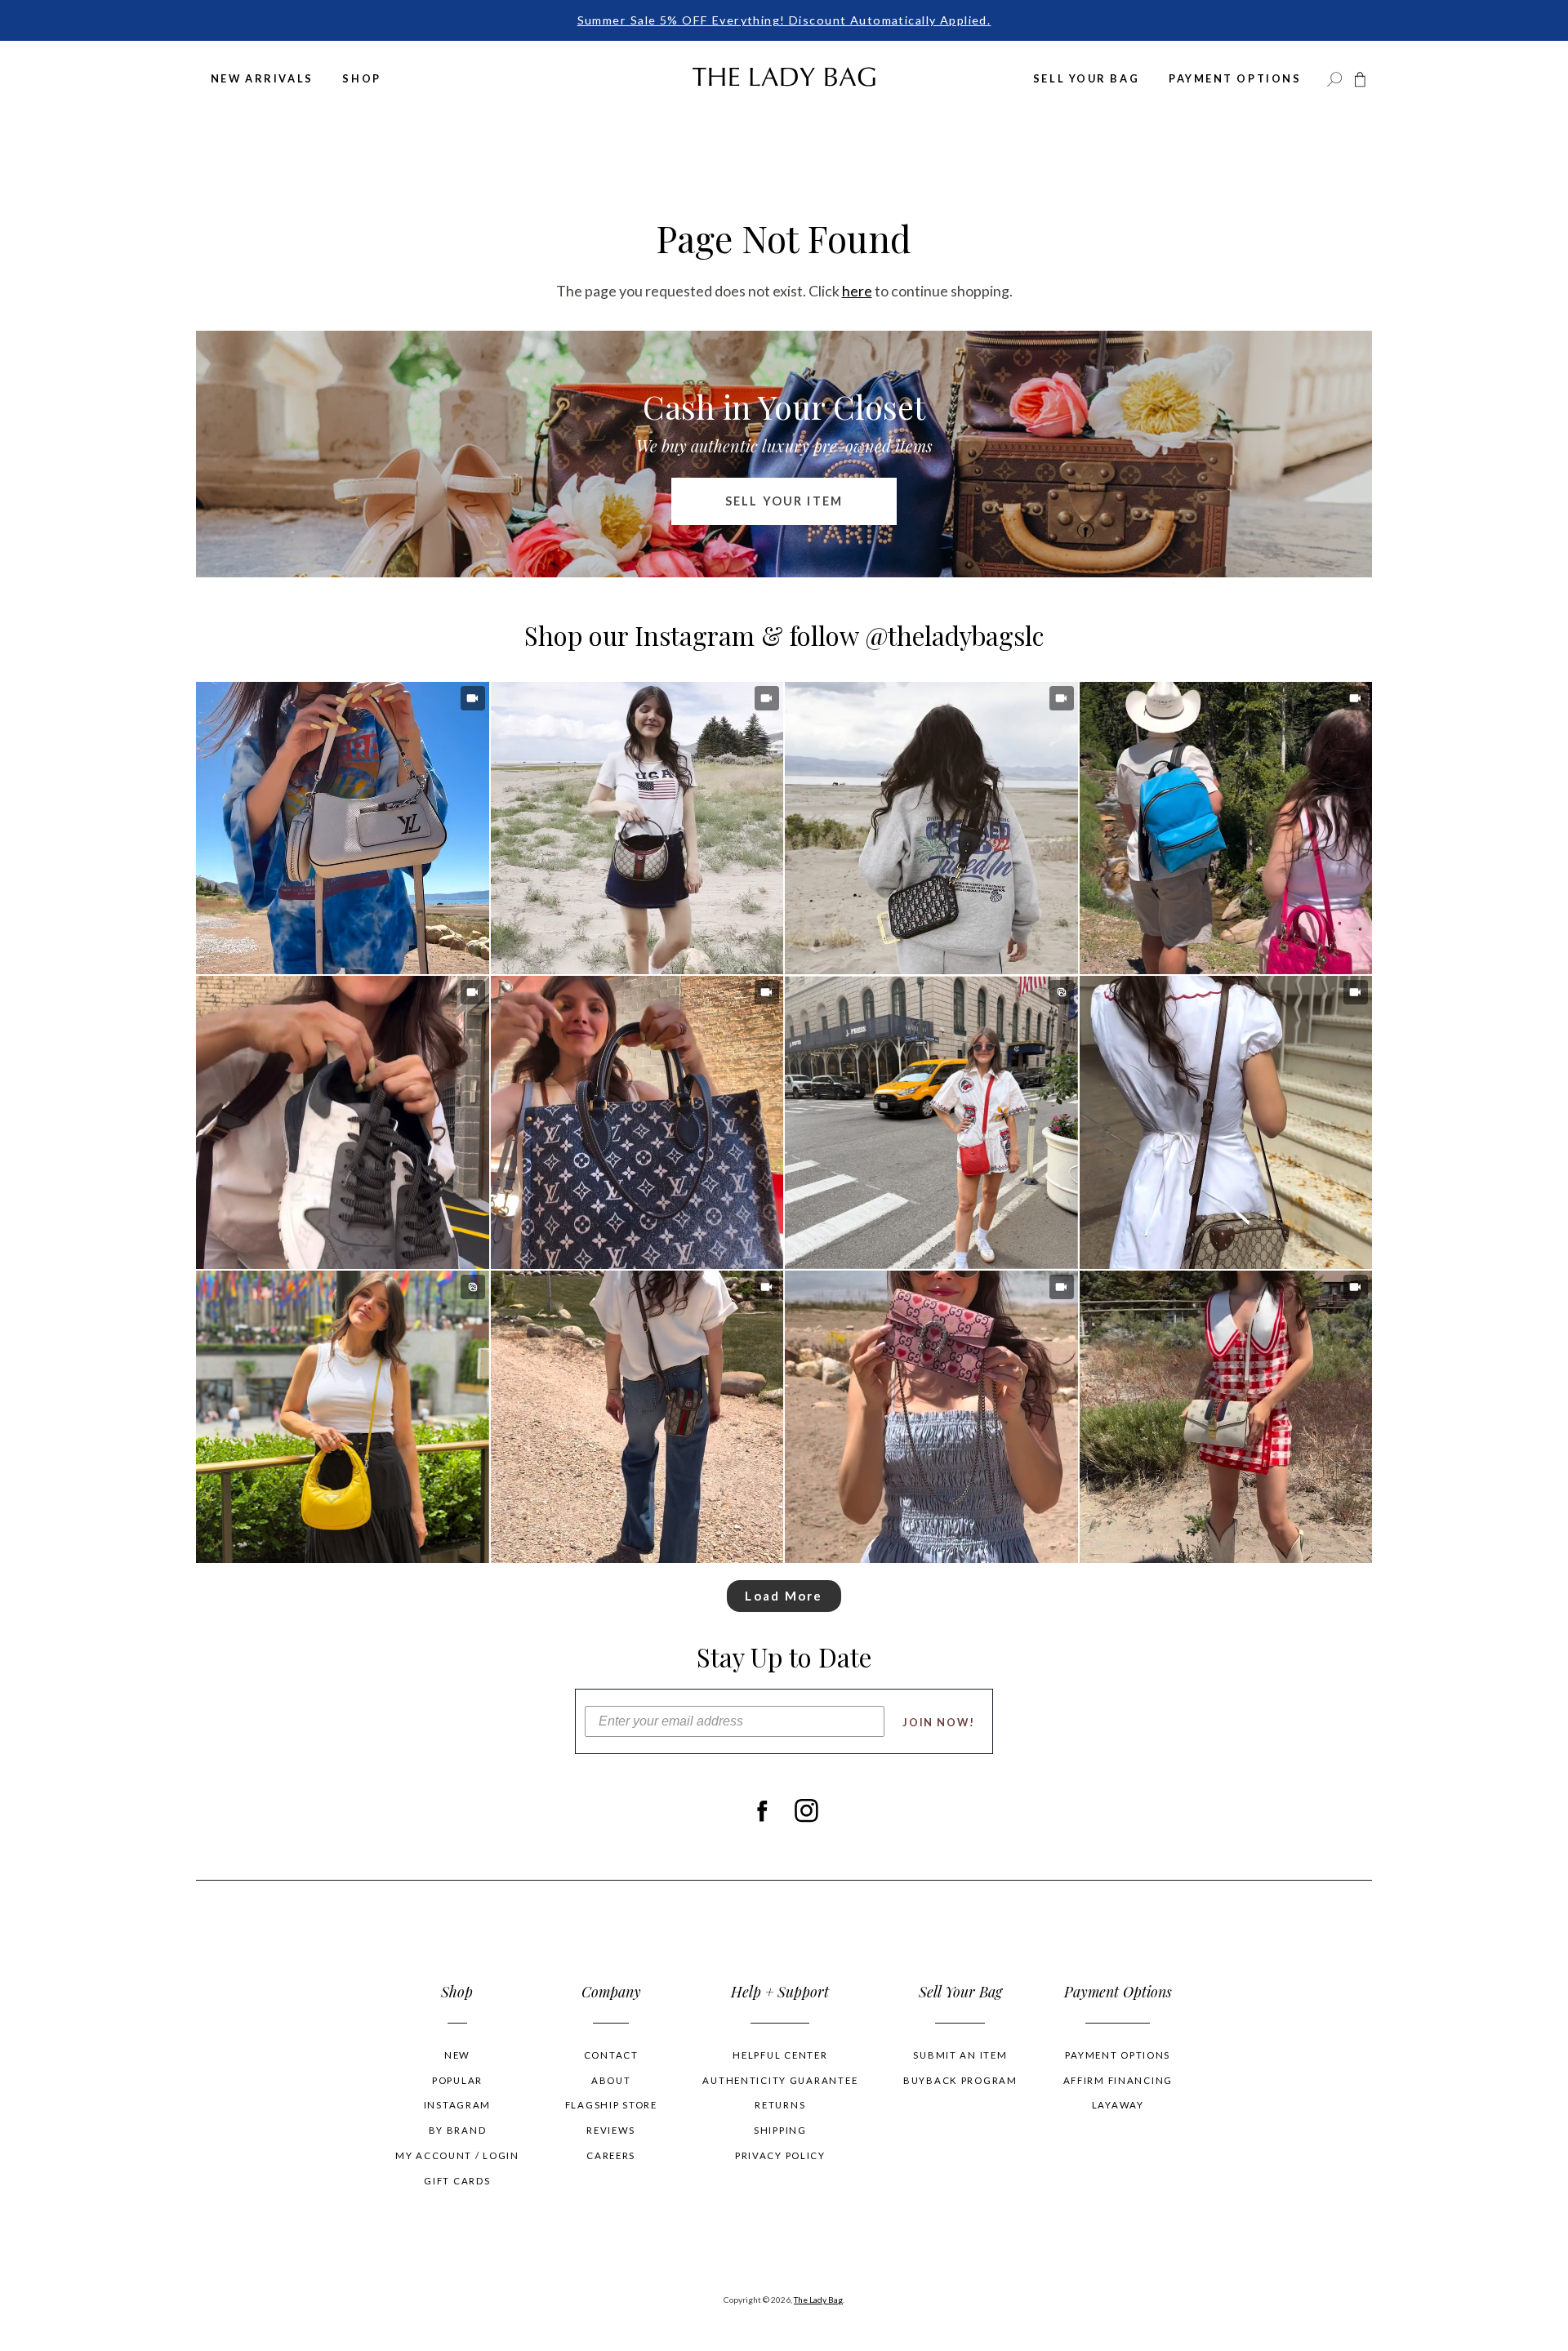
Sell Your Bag (1086, 78)
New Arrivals (262, 78)
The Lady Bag (818, 2300)
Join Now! (939, 1722)
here (857, 291)
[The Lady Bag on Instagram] (806, 1810)
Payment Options (1235, 78)
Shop (361, 78)
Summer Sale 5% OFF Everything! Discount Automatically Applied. (784, 20)
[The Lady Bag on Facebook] (762, 1810)
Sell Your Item (784, 501)
